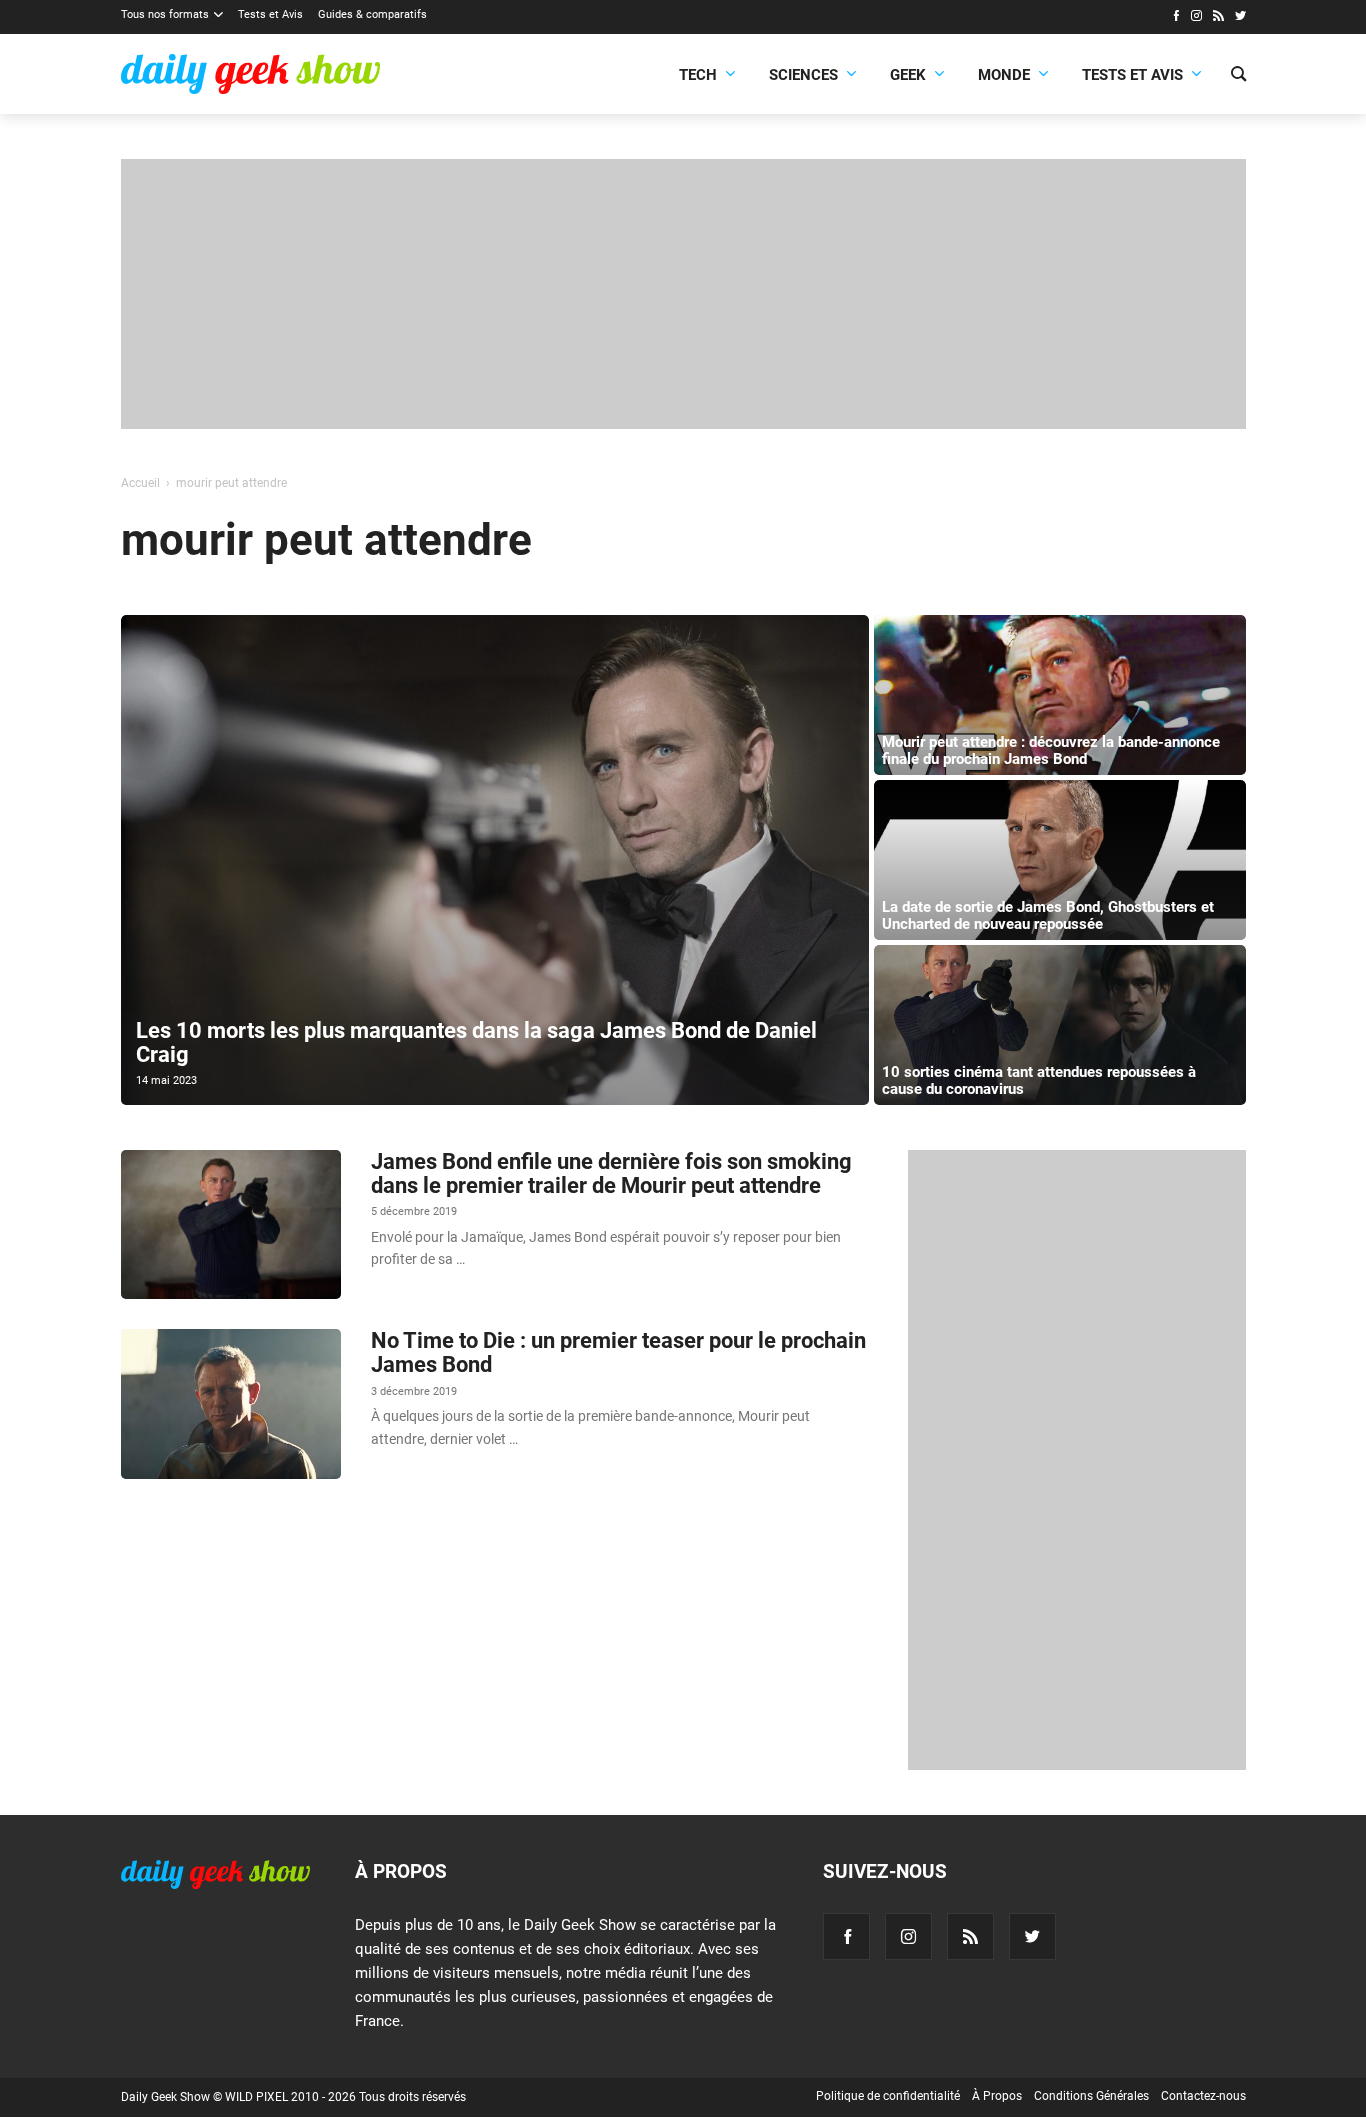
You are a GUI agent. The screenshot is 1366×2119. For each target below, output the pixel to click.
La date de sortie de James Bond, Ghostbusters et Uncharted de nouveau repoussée (1048, 915)
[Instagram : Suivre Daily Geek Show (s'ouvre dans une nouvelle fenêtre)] (1196, 18)
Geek (908, 75)
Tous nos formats (165, 14)
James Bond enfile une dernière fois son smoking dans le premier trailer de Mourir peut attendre (611, 1173)
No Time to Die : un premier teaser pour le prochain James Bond (618, 1352)
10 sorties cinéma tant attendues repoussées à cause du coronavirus (1039, 1080)
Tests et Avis (270, 14)
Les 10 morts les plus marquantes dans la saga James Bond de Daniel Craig (476, 1042)
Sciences (803, 75)
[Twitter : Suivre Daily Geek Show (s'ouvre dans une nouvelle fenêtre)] (1240, 18)
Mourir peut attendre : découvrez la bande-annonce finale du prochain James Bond (1051, 750)
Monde (1004, 75)
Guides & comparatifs (372, 14)
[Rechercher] (1238, 76)
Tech (698, 75)
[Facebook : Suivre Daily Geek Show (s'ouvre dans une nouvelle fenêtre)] (1175, 18)
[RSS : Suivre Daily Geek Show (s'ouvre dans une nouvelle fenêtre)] (1218, 18)
